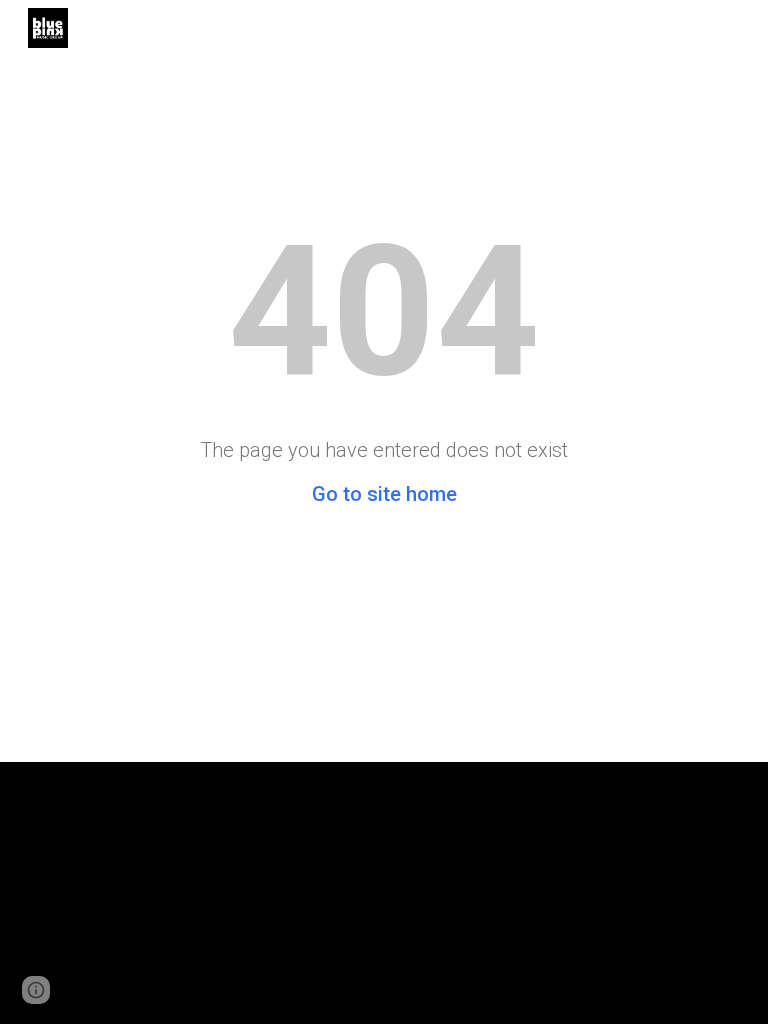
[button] (36, 990)
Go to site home (384, 494)
